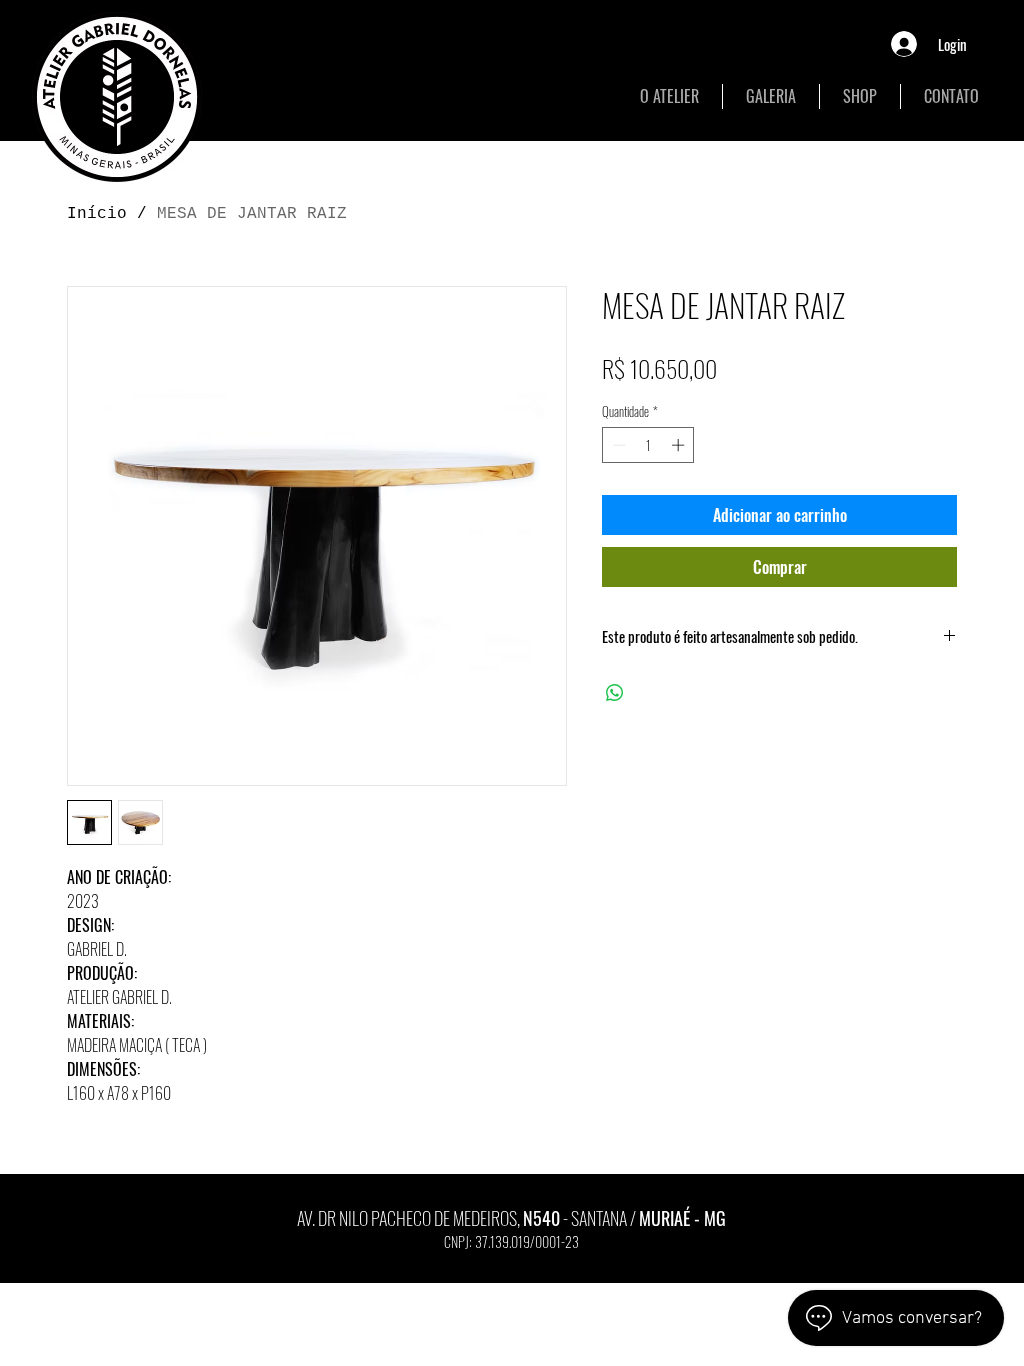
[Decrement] (617, 445)
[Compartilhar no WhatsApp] (615, 693)
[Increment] (680, 445)
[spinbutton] (648, 445)
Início (97, 214)
